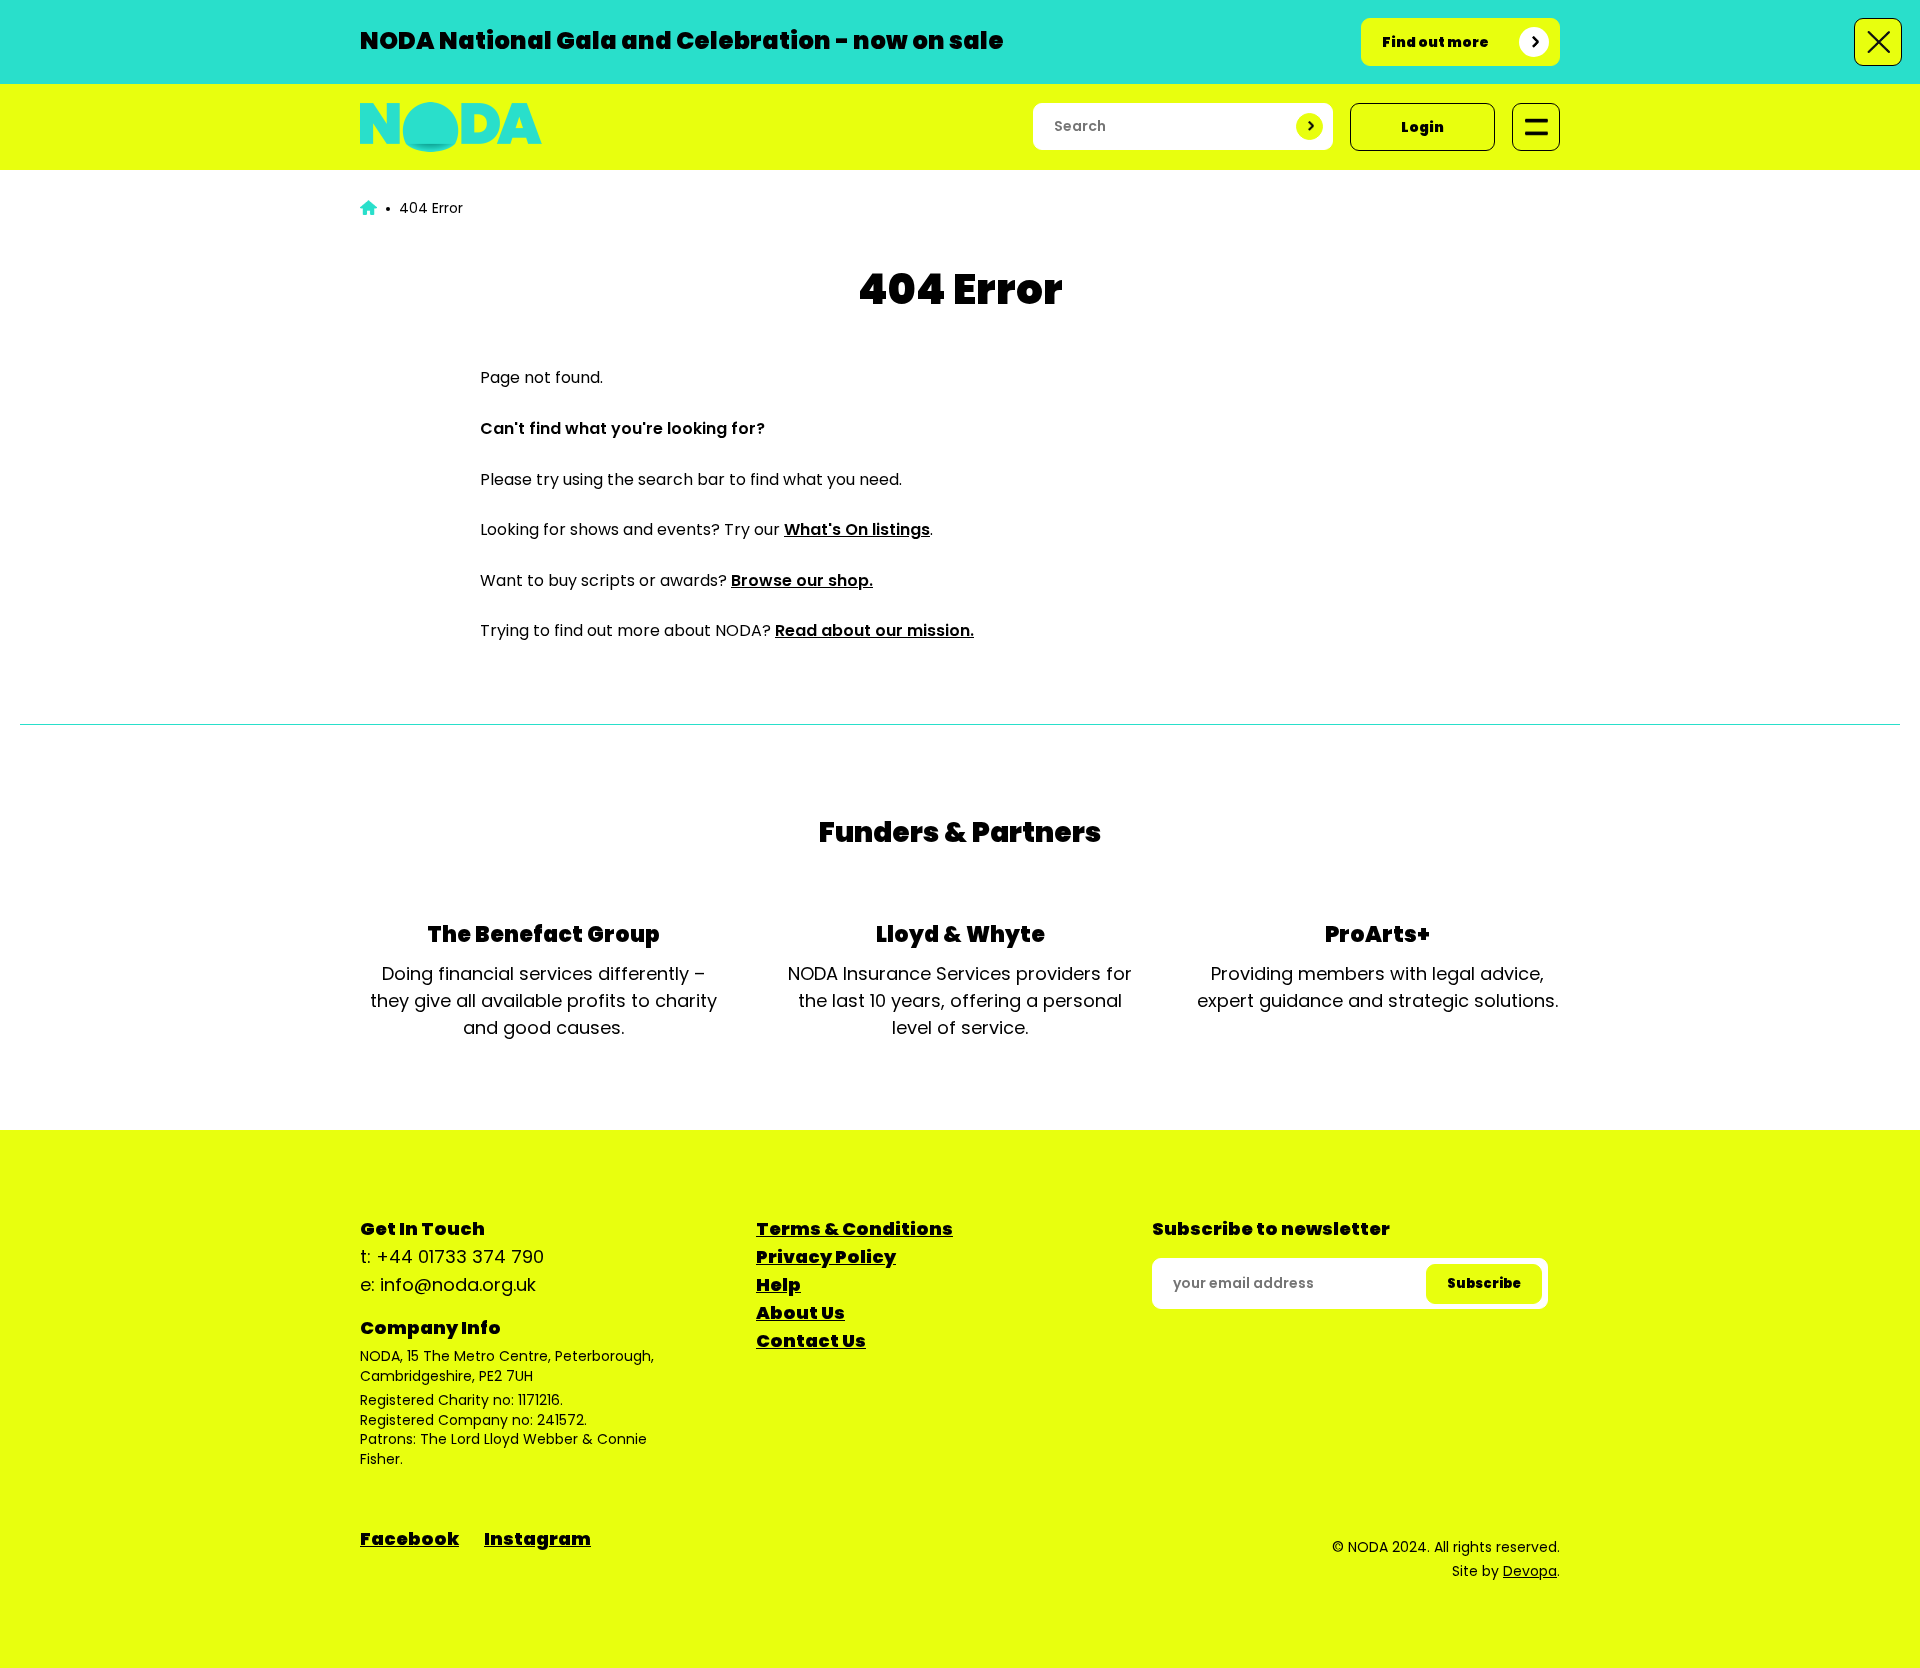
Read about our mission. (874, 630)
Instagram (537, 1538)
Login (1422, 127)
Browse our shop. (802, 580)
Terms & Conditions (854, 1228)
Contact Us (811, 1340)
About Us (800, 1312)
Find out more (1435, 42)
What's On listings (857, 529)
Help (778, 1284)
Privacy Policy (826, 1256)
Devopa (1530, 1571)
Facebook (409, 1538)
